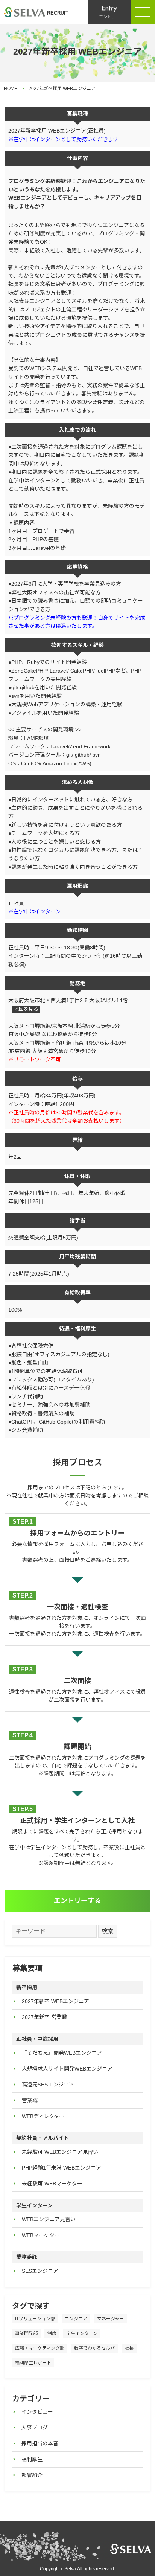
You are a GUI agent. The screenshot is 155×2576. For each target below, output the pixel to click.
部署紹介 (32, 2475)
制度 (52, 2333)
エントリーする (77, 1901)
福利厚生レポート (33, 2363)
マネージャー (110, 2319)
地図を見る (26, 1009)
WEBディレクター (43, 2116)
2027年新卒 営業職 (44, 2017)
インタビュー (37, 2412)
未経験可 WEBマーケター (52, 2184)
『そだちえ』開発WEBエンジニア (62, 2053)
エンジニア (76, 2319)
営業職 (30, 2100)
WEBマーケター (41, 2235)
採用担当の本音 (40, 2443)
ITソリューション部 (35, 2319)
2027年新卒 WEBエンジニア (55, 2001)
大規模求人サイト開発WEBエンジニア (67, 2069)
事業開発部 (26, 2333)
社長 (129, 2348)
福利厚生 (32, 2459)
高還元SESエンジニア (48, 2085)
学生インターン (82, 2333)
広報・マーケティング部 (40, 2348)
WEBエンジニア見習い (49, 2219)
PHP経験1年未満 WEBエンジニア (62, 2168)
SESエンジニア (40, 2271)
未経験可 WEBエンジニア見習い (60, 2152)
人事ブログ (35, 2428)
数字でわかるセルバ (94, 2348)
